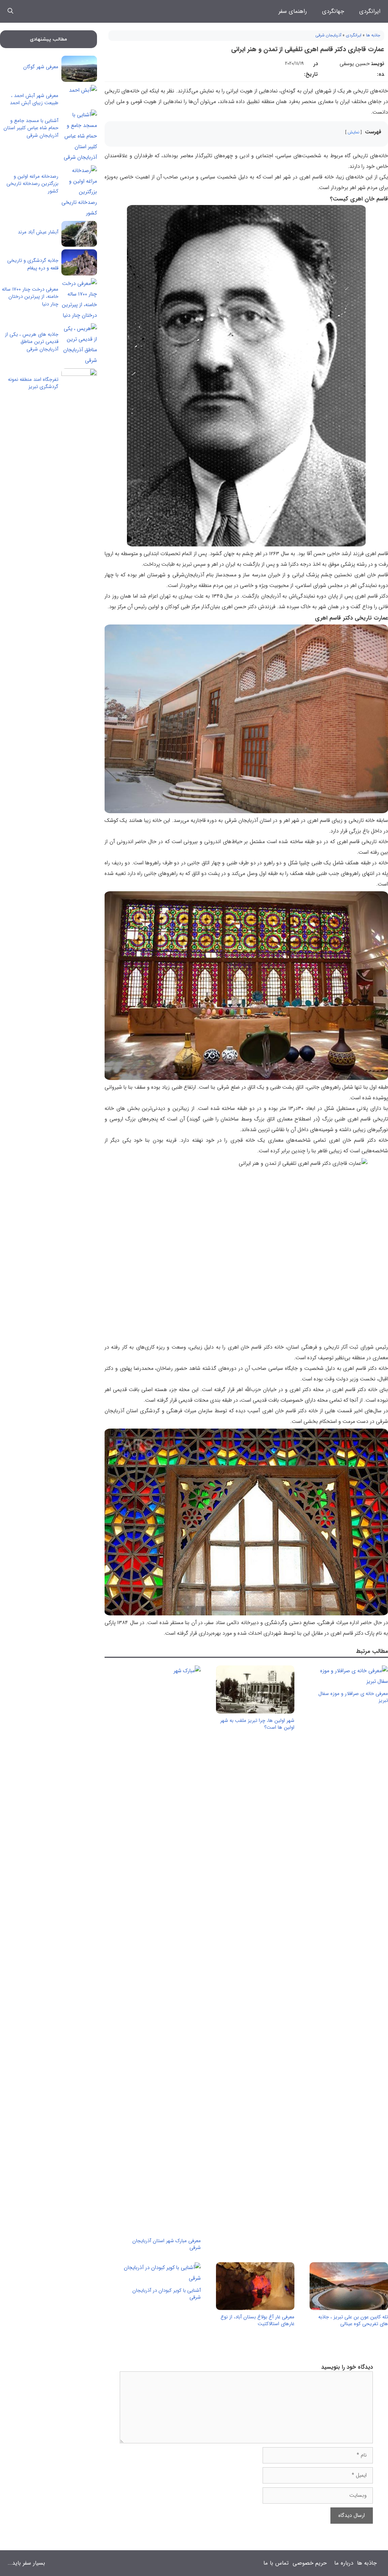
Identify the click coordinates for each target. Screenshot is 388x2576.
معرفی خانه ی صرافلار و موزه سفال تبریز (353, 1697)
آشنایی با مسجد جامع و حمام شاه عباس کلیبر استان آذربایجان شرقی (31, 128)
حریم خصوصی (310, 2563)
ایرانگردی (370, 11)
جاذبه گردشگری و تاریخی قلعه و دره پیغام (33, 264)
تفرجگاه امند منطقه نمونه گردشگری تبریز (33, 383)
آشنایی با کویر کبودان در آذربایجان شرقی (167, 2294)
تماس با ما (276, 2563)
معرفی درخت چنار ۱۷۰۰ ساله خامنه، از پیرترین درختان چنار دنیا (30, 297)
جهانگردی (333, 11)
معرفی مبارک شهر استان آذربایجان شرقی (167, 2244)
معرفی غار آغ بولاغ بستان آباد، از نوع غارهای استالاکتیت (257, 2320)
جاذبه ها (373, 35)
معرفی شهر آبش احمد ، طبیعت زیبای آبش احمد (34, 99)
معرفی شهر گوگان (41, 67)
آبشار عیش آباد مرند (38, 232)
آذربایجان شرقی (329, 35)
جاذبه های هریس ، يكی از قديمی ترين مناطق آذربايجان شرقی (32, 342)
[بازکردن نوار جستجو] (10, 11)
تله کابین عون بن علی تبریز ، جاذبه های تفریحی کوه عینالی (353, 2320)
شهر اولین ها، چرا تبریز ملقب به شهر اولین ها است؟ (257, 1724)
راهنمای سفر (293, 11)
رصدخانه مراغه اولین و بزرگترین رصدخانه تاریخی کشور (32, 184)
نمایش (354, 132)
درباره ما (344, 2563)
